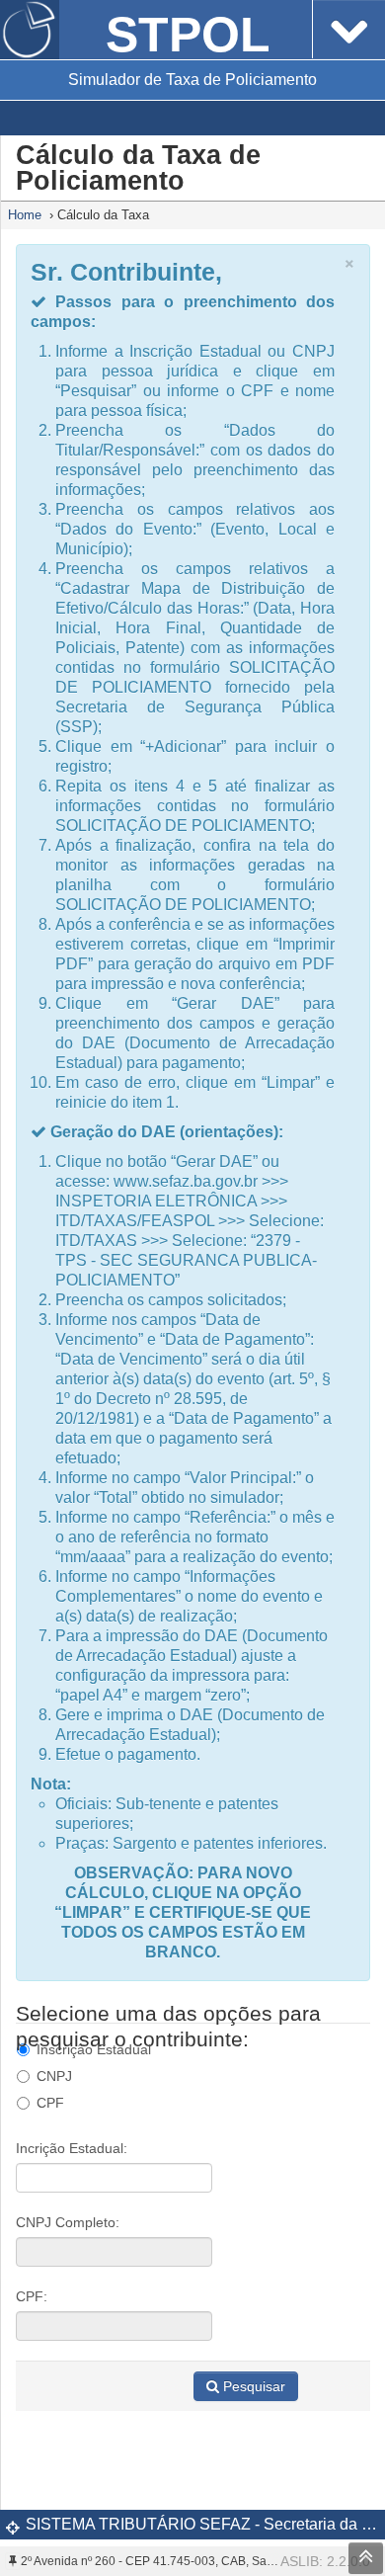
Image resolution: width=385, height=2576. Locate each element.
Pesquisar (254, 2386)
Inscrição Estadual (94, 2049)
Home (25, 215)
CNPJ (54, 2076)
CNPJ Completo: (68, 2222)
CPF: (32, 2296)
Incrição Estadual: (72, 2148)
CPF (50, 2103)
